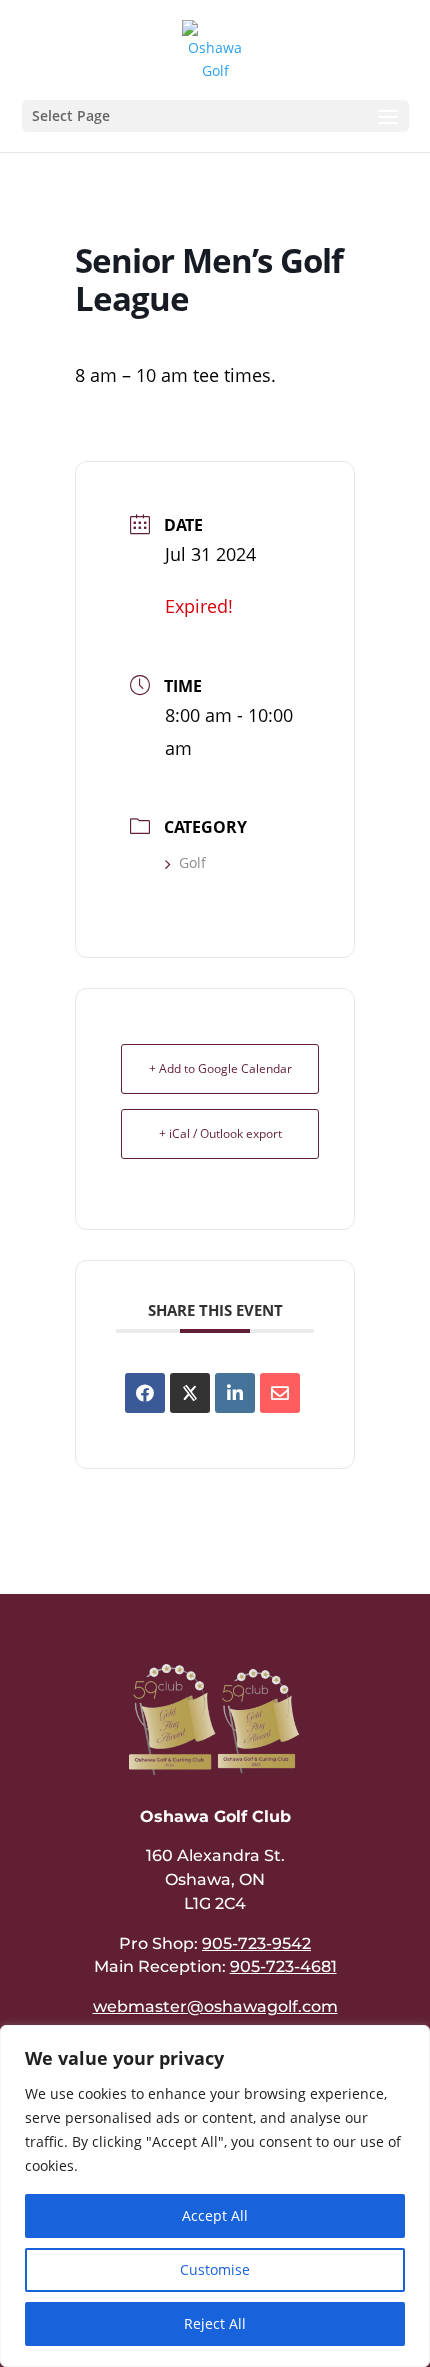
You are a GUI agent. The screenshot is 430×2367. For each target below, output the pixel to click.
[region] (215, 2196)
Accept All (215, 2215)
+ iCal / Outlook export (220, 1133)
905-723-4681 (283, 1966)
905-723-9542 (256, 1943)
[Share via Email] (280, 1393)
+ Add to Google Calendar (220, 1068)
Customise (215, 2269)
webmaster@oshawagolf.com (215, 2006)
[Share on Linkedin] (235, 1393)
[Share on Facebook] (145, 1393)
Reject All (215, 2323)
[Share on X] (190, 1393)
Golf (192, 862)
